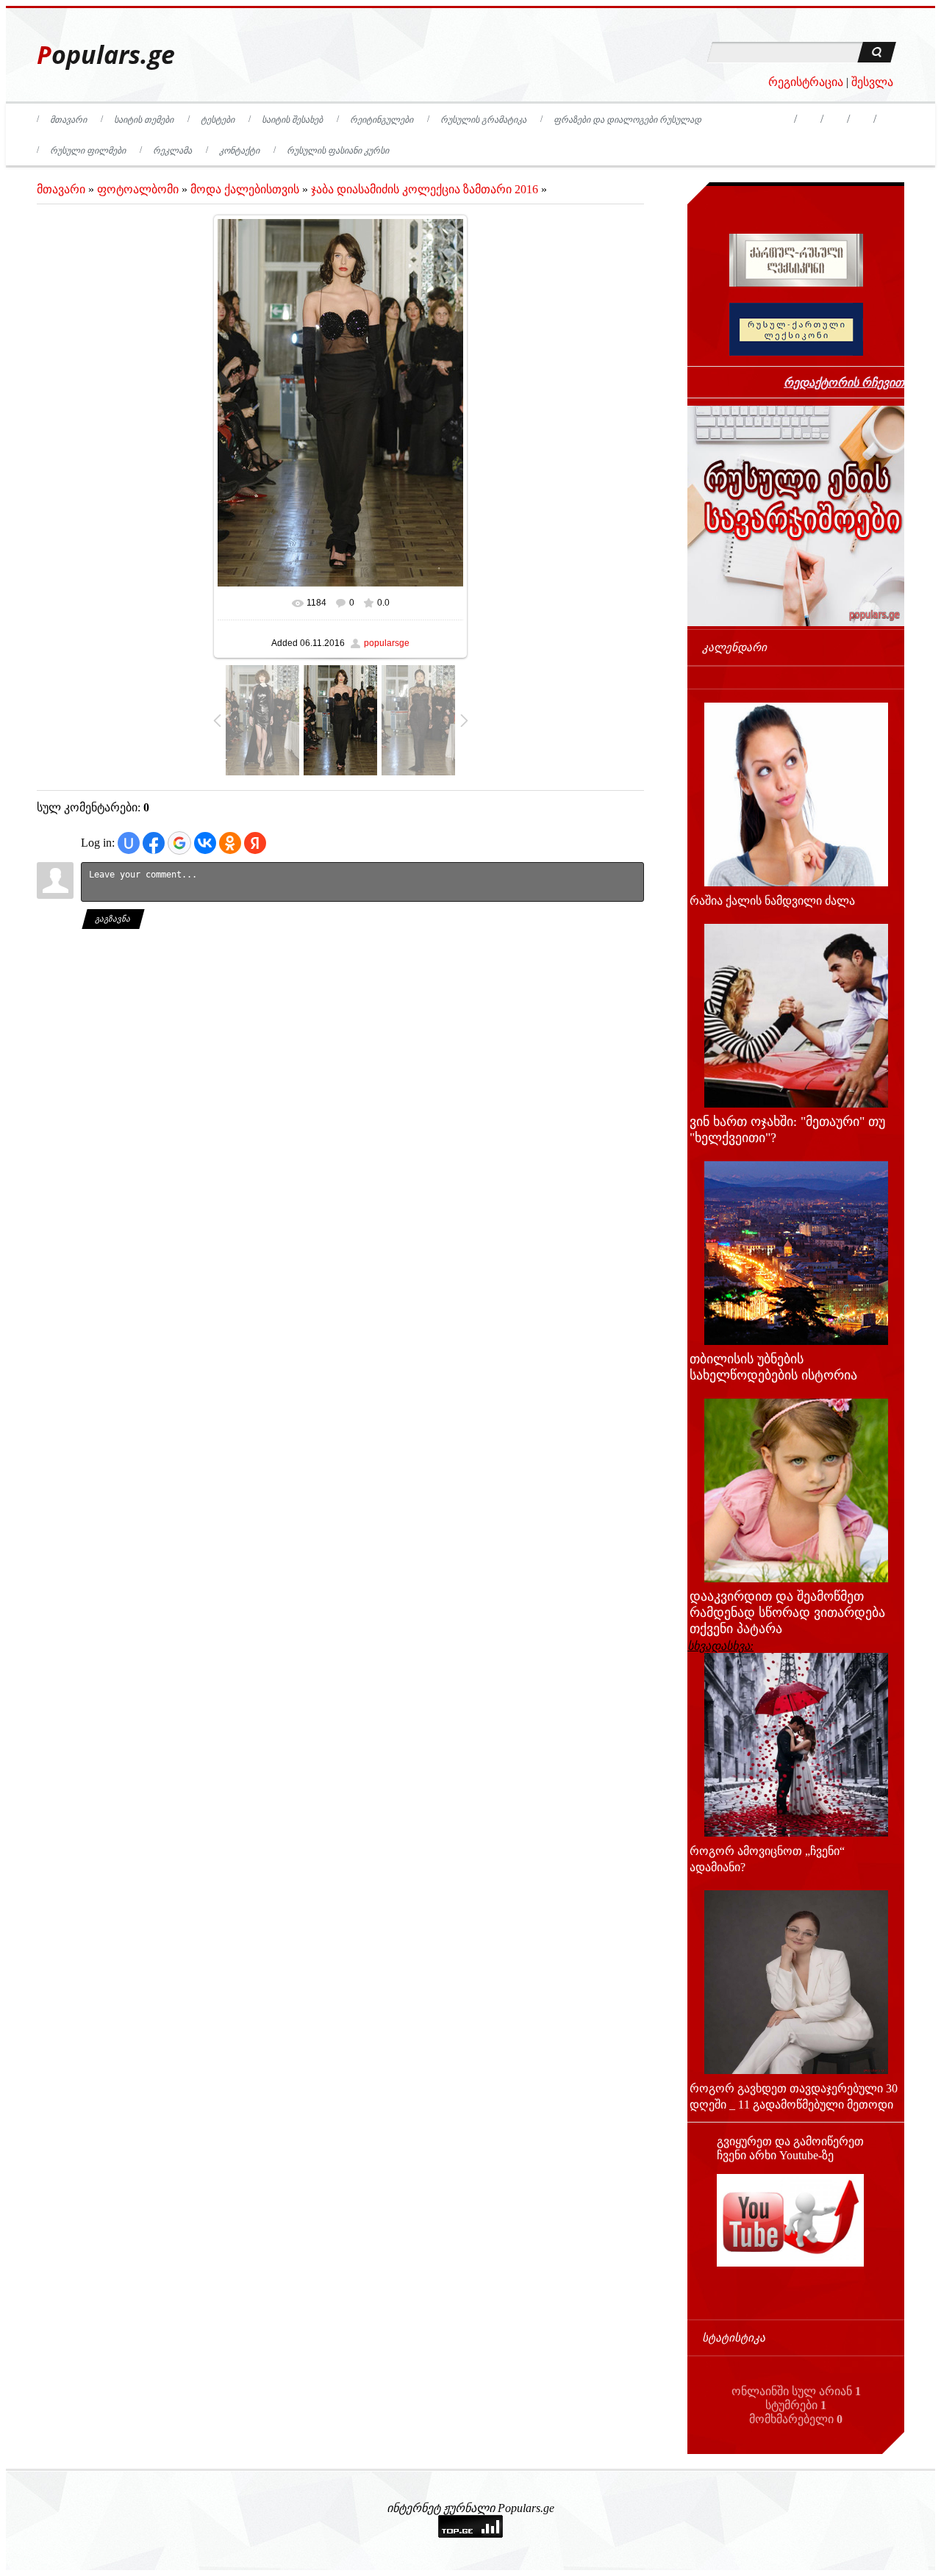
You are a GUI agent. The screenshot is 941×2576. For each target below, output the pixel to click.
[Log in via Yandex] (255, 843)
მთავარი (61, 189)
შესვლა (872, 82)
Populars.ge (106, 55)
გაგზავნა (114, 919)
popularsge (387, 643)
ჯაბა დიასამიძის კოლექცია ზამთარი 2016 (425, 189)
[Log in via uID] (129, 843)
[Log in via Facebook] (154, 843)
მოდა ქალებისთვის (245, 189)
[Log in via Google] (179, 843)
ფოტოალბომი (138, 189)
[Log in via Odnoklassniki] (230, 843)
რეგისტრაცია (806, 82)
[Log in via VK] (205, 843)
